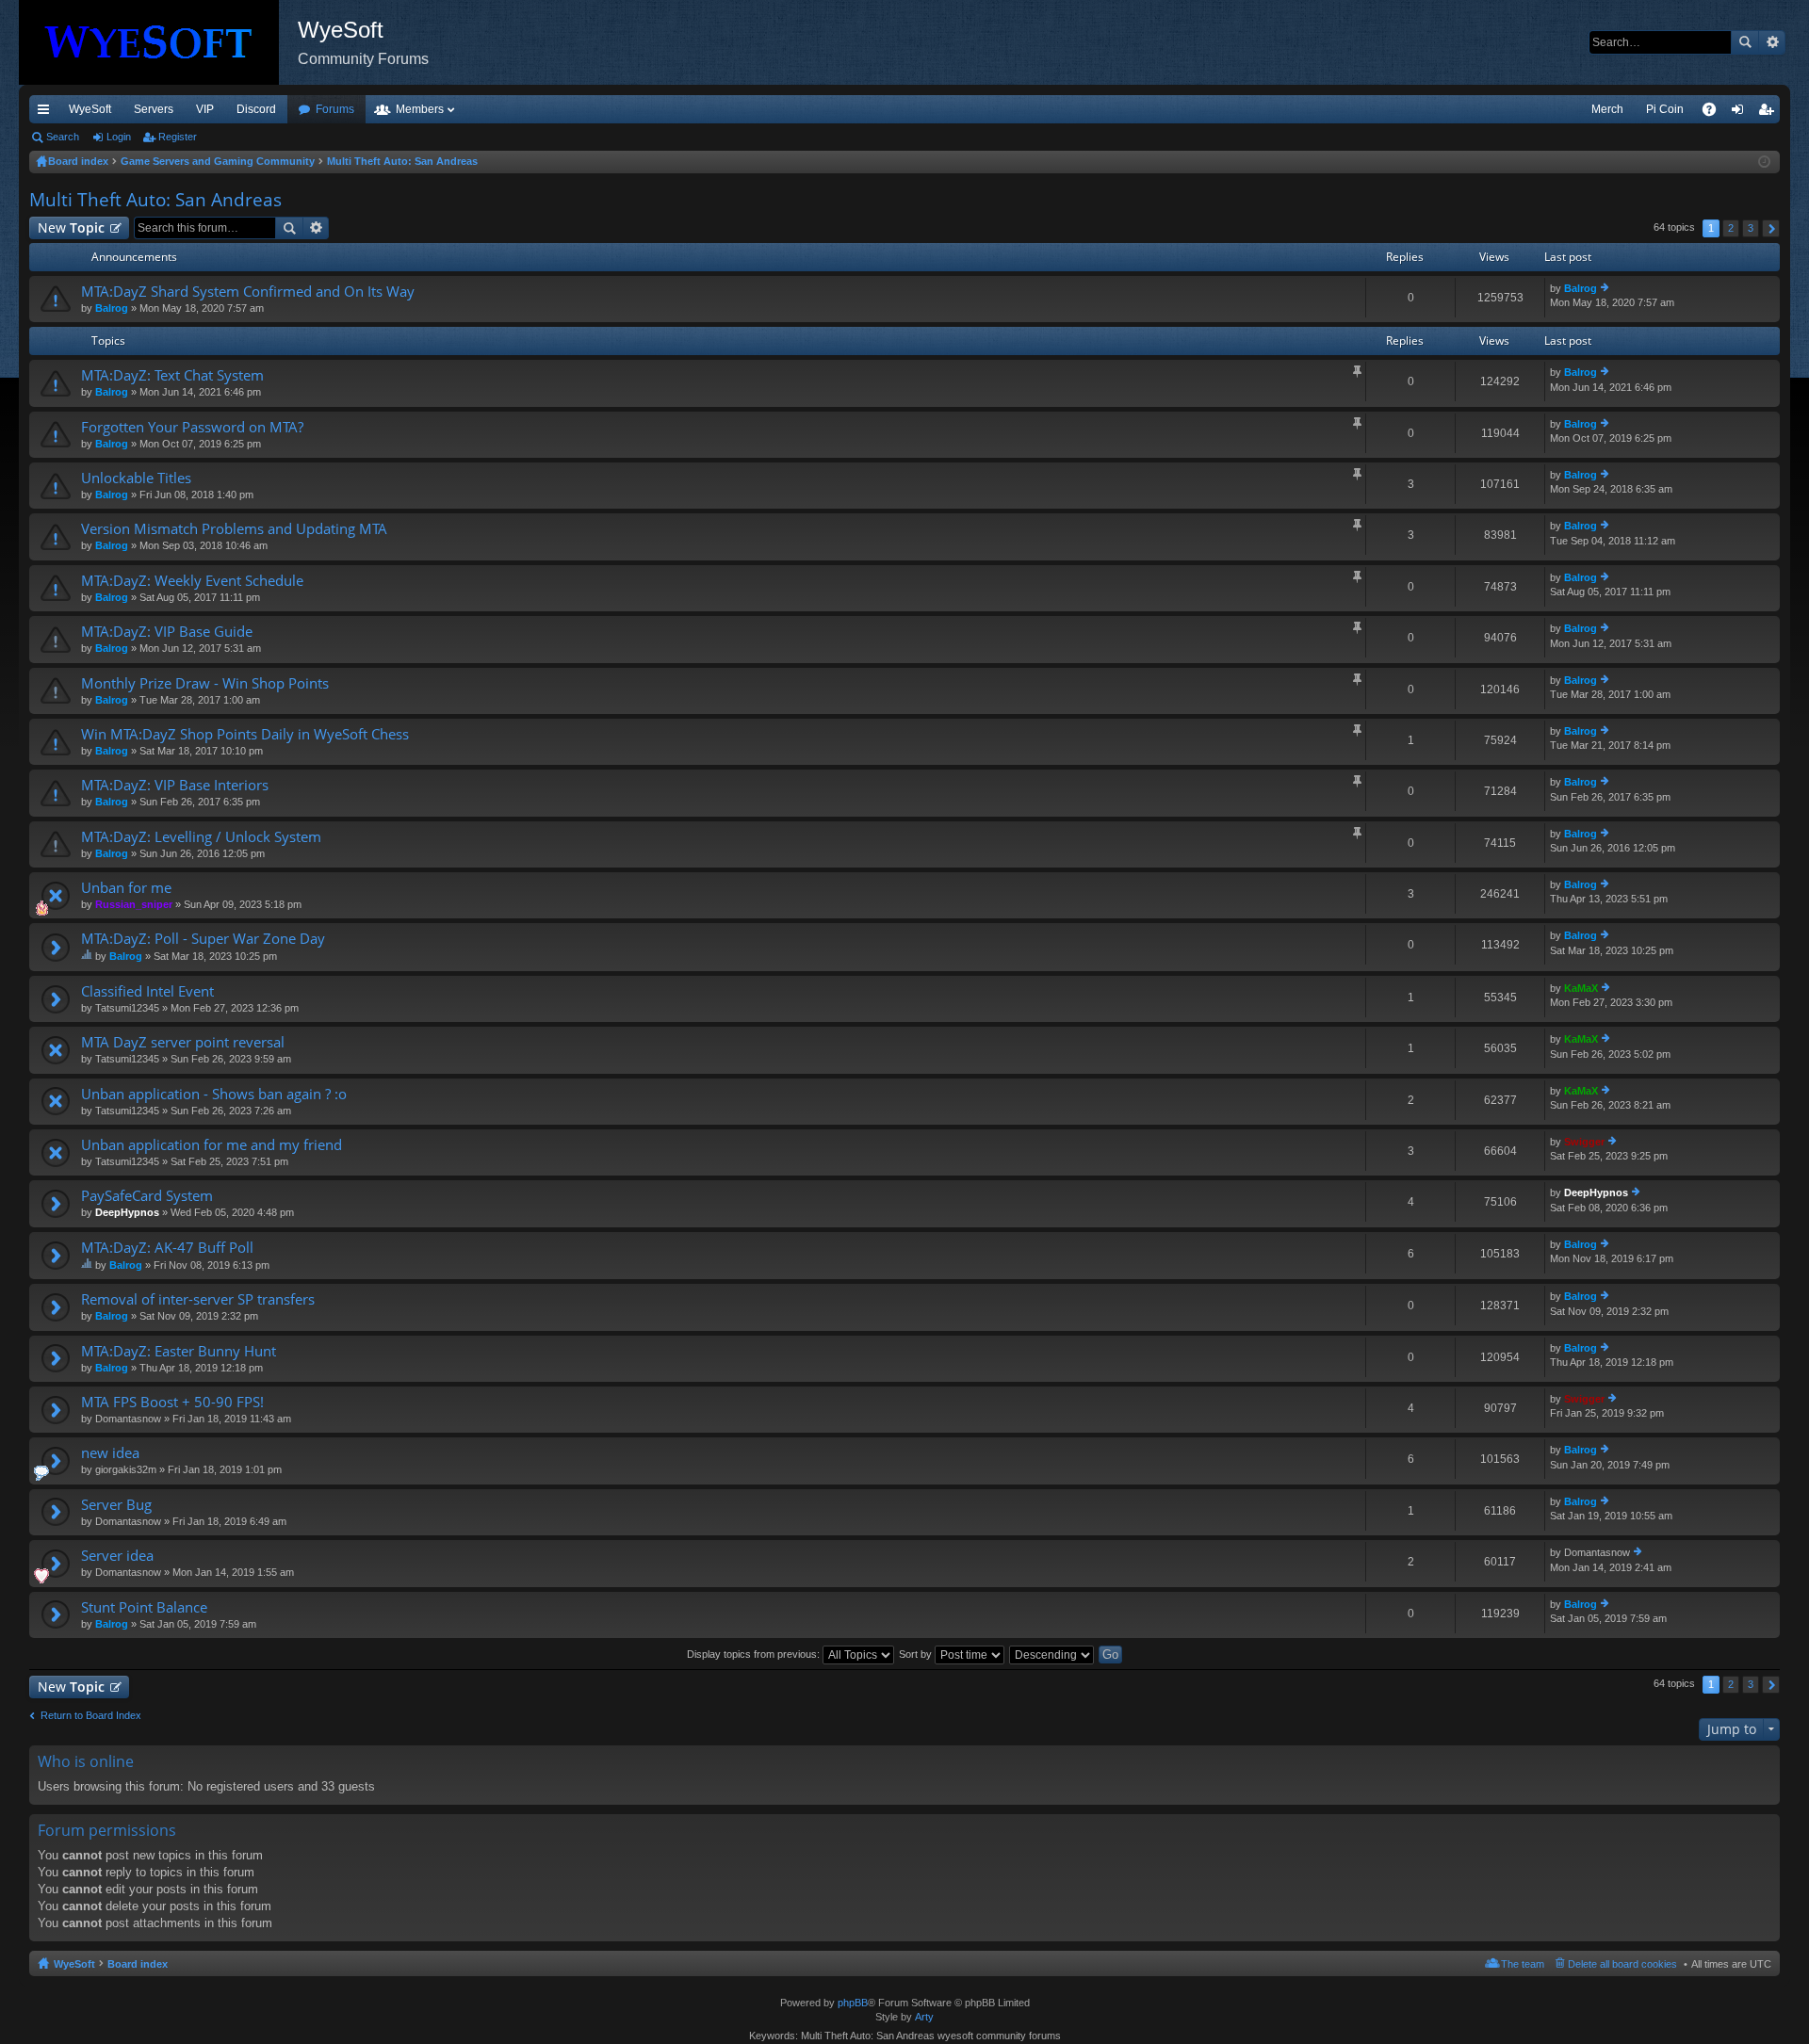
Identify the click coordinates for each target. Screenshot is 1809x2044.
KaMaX (1581, 988)
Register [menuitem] (1769, 113)
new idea (110, 1453)
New (71, 227)
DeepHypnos (127, 1212)
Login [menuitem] (1741, 113)
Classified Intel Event (147, 991)
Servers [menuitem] (154, 109)
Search (1745, 42)
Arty (924, 2017)
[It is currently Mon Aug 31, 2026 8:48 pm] (1764, 162)
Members (420, 109)
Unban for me (126, 888)
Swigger (1584, 1142)
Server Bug (116, 1505)
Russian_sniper (134, 904)
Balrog (112, 308)
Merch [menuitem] (1607, 109)
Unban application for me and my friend (212, 1145)
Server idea (117, 1556)
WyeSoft (90, 109)
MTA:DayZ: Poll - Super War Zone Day (203, 939)
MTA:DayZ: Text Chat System (172, 375)
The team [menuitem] (1523, 1964)
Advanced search (1772, 42)
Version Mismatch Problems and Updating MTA (234, 529)
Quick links (47, 113)
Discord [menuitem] (256, 109)
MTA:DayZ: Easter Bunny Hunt (179, 1351)
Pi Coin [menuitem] (1665, 109)
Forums (335, 109)
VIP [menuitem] (205, 109)
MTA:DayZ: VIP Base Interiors (175, 785)
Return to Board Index (91, 1715)
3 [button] (1751, 228)
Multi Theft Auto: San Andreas (155, 200)
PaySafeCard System (147, 1196)
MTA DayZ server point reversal (183, 1042)
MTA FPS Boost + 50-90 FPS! (172, 1402)
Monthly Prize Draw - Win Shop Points (205, 683)
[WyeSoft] (158, 42)
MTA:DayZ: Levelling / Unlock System (201, 837)
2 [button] (1731, 228)
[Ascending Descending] (1052, 1654)
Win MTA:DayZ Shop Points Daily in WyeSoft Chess (245, 734)
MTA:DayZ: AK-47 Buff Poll (167, 1248)
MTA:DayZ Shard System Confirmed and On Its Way (248, 292)
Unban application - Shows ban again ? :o (214, 1094)
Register (178, 137)
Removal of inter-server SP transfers (198, 1299)
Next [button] (1771, 228)
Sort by (917, 1654)
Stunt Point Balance (144, 1607)
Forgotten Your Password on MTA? (192, 427)
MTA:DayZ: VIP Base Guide (167, 632)
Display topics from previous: (755, 1654)
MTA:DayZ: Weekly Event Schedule (192, 581)
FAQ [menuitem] (1715, 113)
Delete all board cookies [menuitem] (1622, 1964)
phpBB (853, 2003)
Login (119, 137)
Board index (138, 1964)
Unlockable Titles (136, 478)
